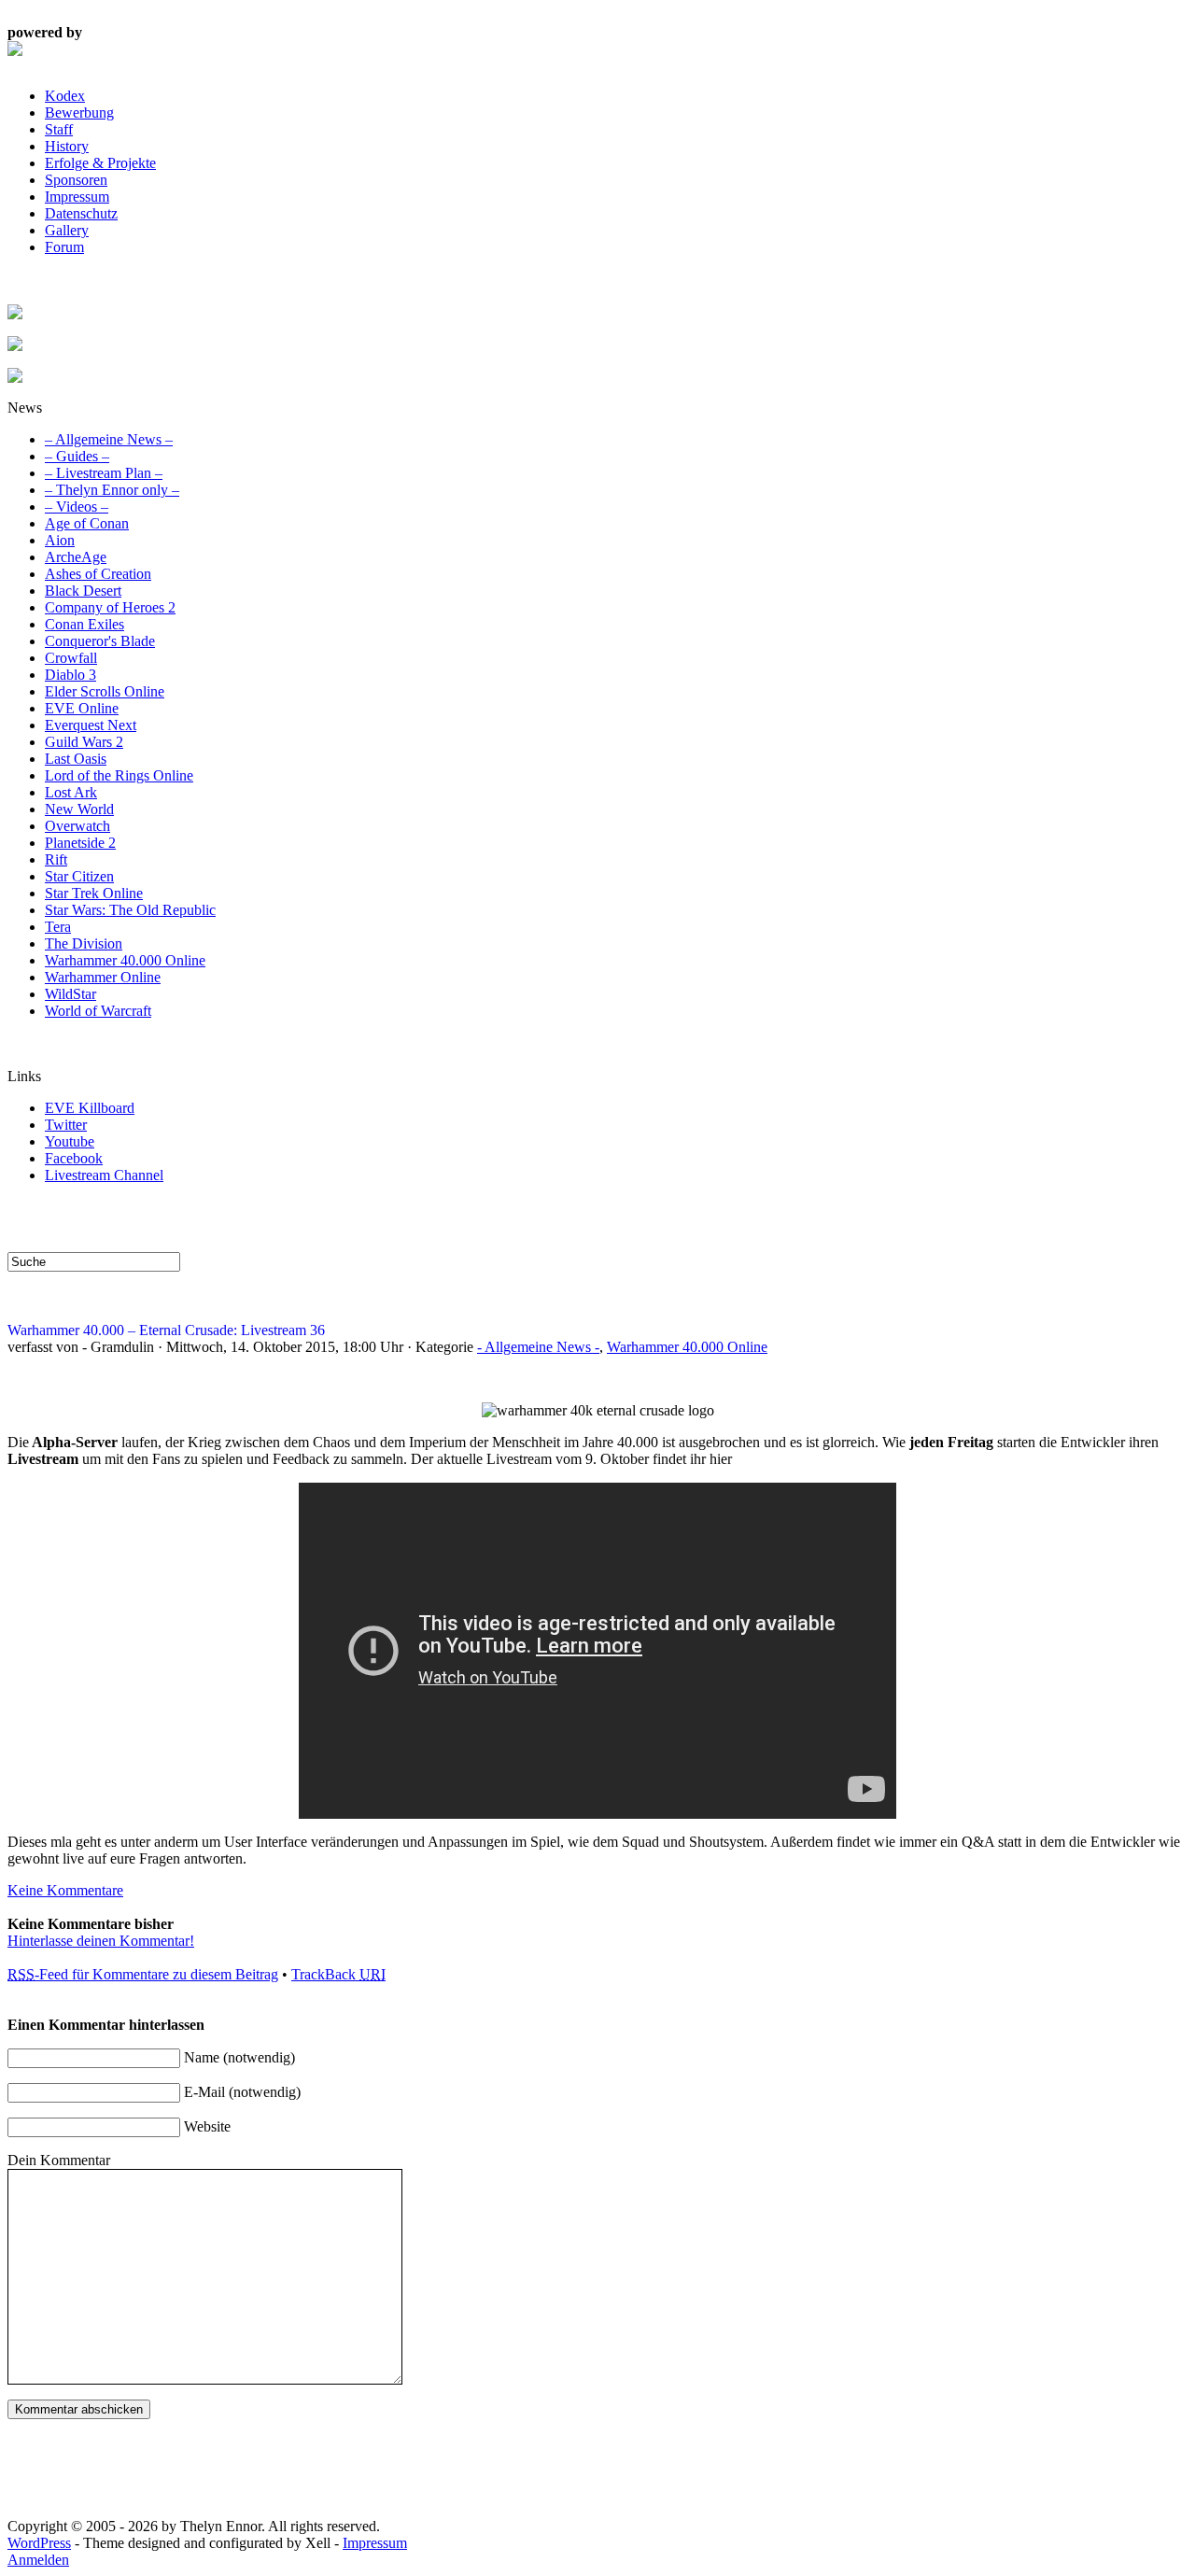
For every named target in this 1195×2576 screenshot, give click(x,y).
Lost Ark (71, 792)
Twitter (66, 1125)
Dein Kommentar (59, 2160)
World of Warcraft (98, 1011)
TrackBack (338, 1974)
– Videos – (77, 507)
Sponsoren (76, 180)
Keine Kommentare (65, 1890)
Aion (60, 540)
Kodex (65, 96)
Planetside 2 (80, 843)
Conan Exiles (84, 624)
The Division (84, 943)
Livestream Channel (104, 1175)
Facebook (74, 1158)
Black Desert (83, 591)
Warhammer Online (103, 977)
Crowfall (71, 658)
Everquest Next (91, 725)
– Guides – (77, 456)
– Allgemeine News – (109, 439)
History (67, 146)
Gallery (67, 230)
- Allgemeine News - (538, 1347)
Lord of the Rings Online (119, 775)
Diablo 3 (70, 675)
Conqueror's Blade (100, 641)
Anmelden (38, 2560)
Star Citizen (79, 876)
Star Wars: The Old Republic (130, 910)
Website (207, 2126)
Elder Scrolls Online (105, 691)
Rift (56, 859)
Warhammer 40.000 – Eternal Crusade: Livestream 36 (166, 1330)
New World (79, 809)
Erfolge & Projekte (100, 163)
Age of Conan (87, 523)
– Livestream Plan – (104, 473)
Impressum (77, 197)
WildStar (70, 994)
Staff (59, 129)
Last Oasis (76, 759)
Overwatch (77, 826)
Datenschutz (81, 213)
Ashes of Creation (98, 574)
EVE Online (82, 708)
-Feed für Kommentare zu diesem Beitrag (143, 1974)
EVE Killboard (90, 1108)
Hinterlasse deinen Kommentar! (101, 1941)
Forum (64, 247)
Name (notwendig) (239, 2057)
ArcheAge (76, 557)
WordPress (39, 2543)
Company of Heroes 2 (110, 607)
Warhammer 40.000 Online (125, 960)
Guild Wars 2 (84, 742)
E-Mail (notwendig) (242, 2092)
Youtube (70, 1141)
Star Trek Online (94, 893)
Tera (58, 927)
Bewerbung (79, 113)
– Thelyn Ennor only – (112, 490)
